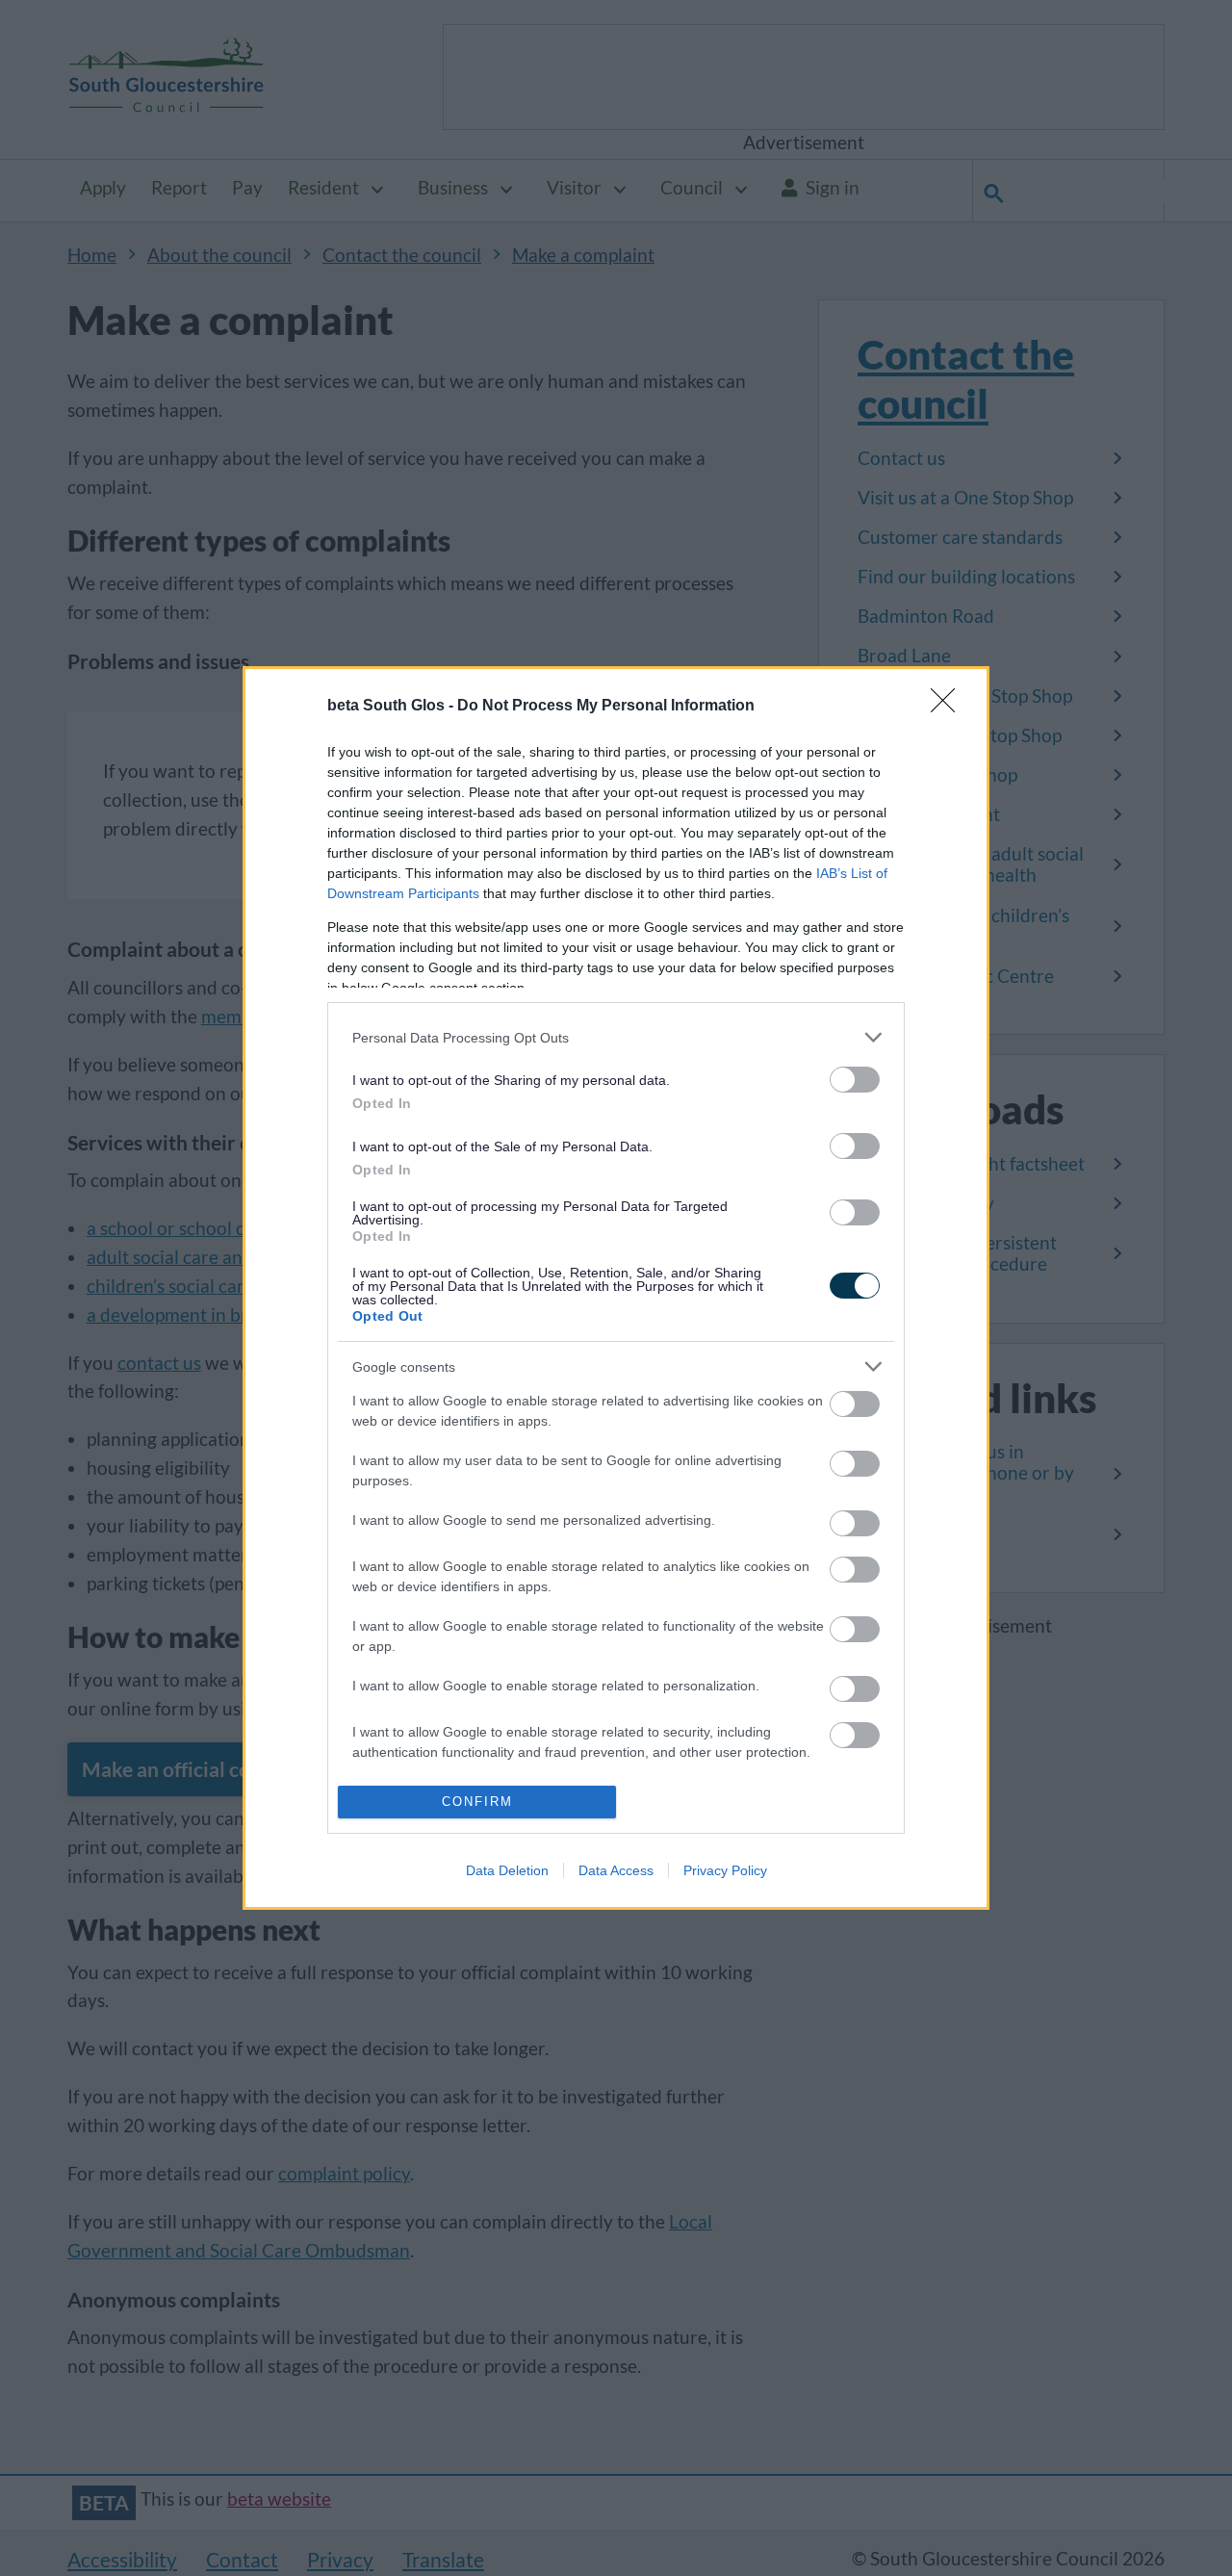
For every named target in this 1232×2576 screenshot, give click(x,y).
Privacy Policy (725, 1870)
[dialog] (616, 1288)
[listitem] (616, 1037)
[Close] (949, 707)
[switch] (855, 1080)
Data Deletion (507, 1870)
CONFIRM (477, 1802)
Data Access (616, 1870)
